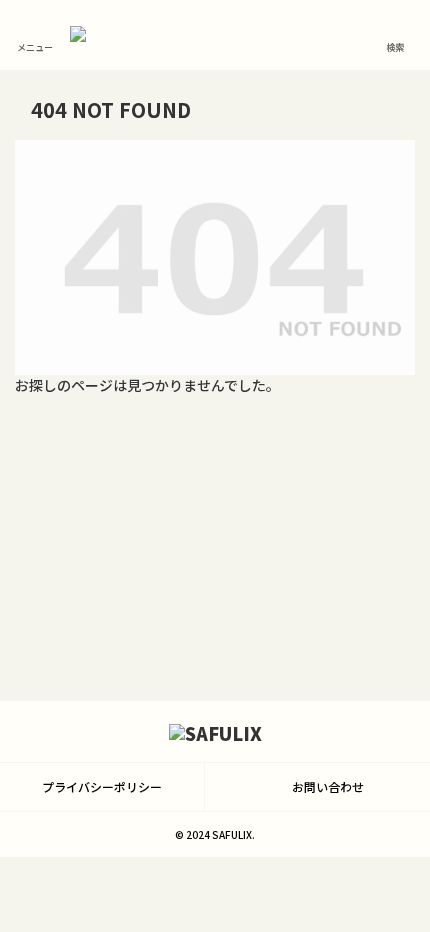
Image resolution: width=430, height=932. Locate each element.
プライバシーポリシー (102, 786)
